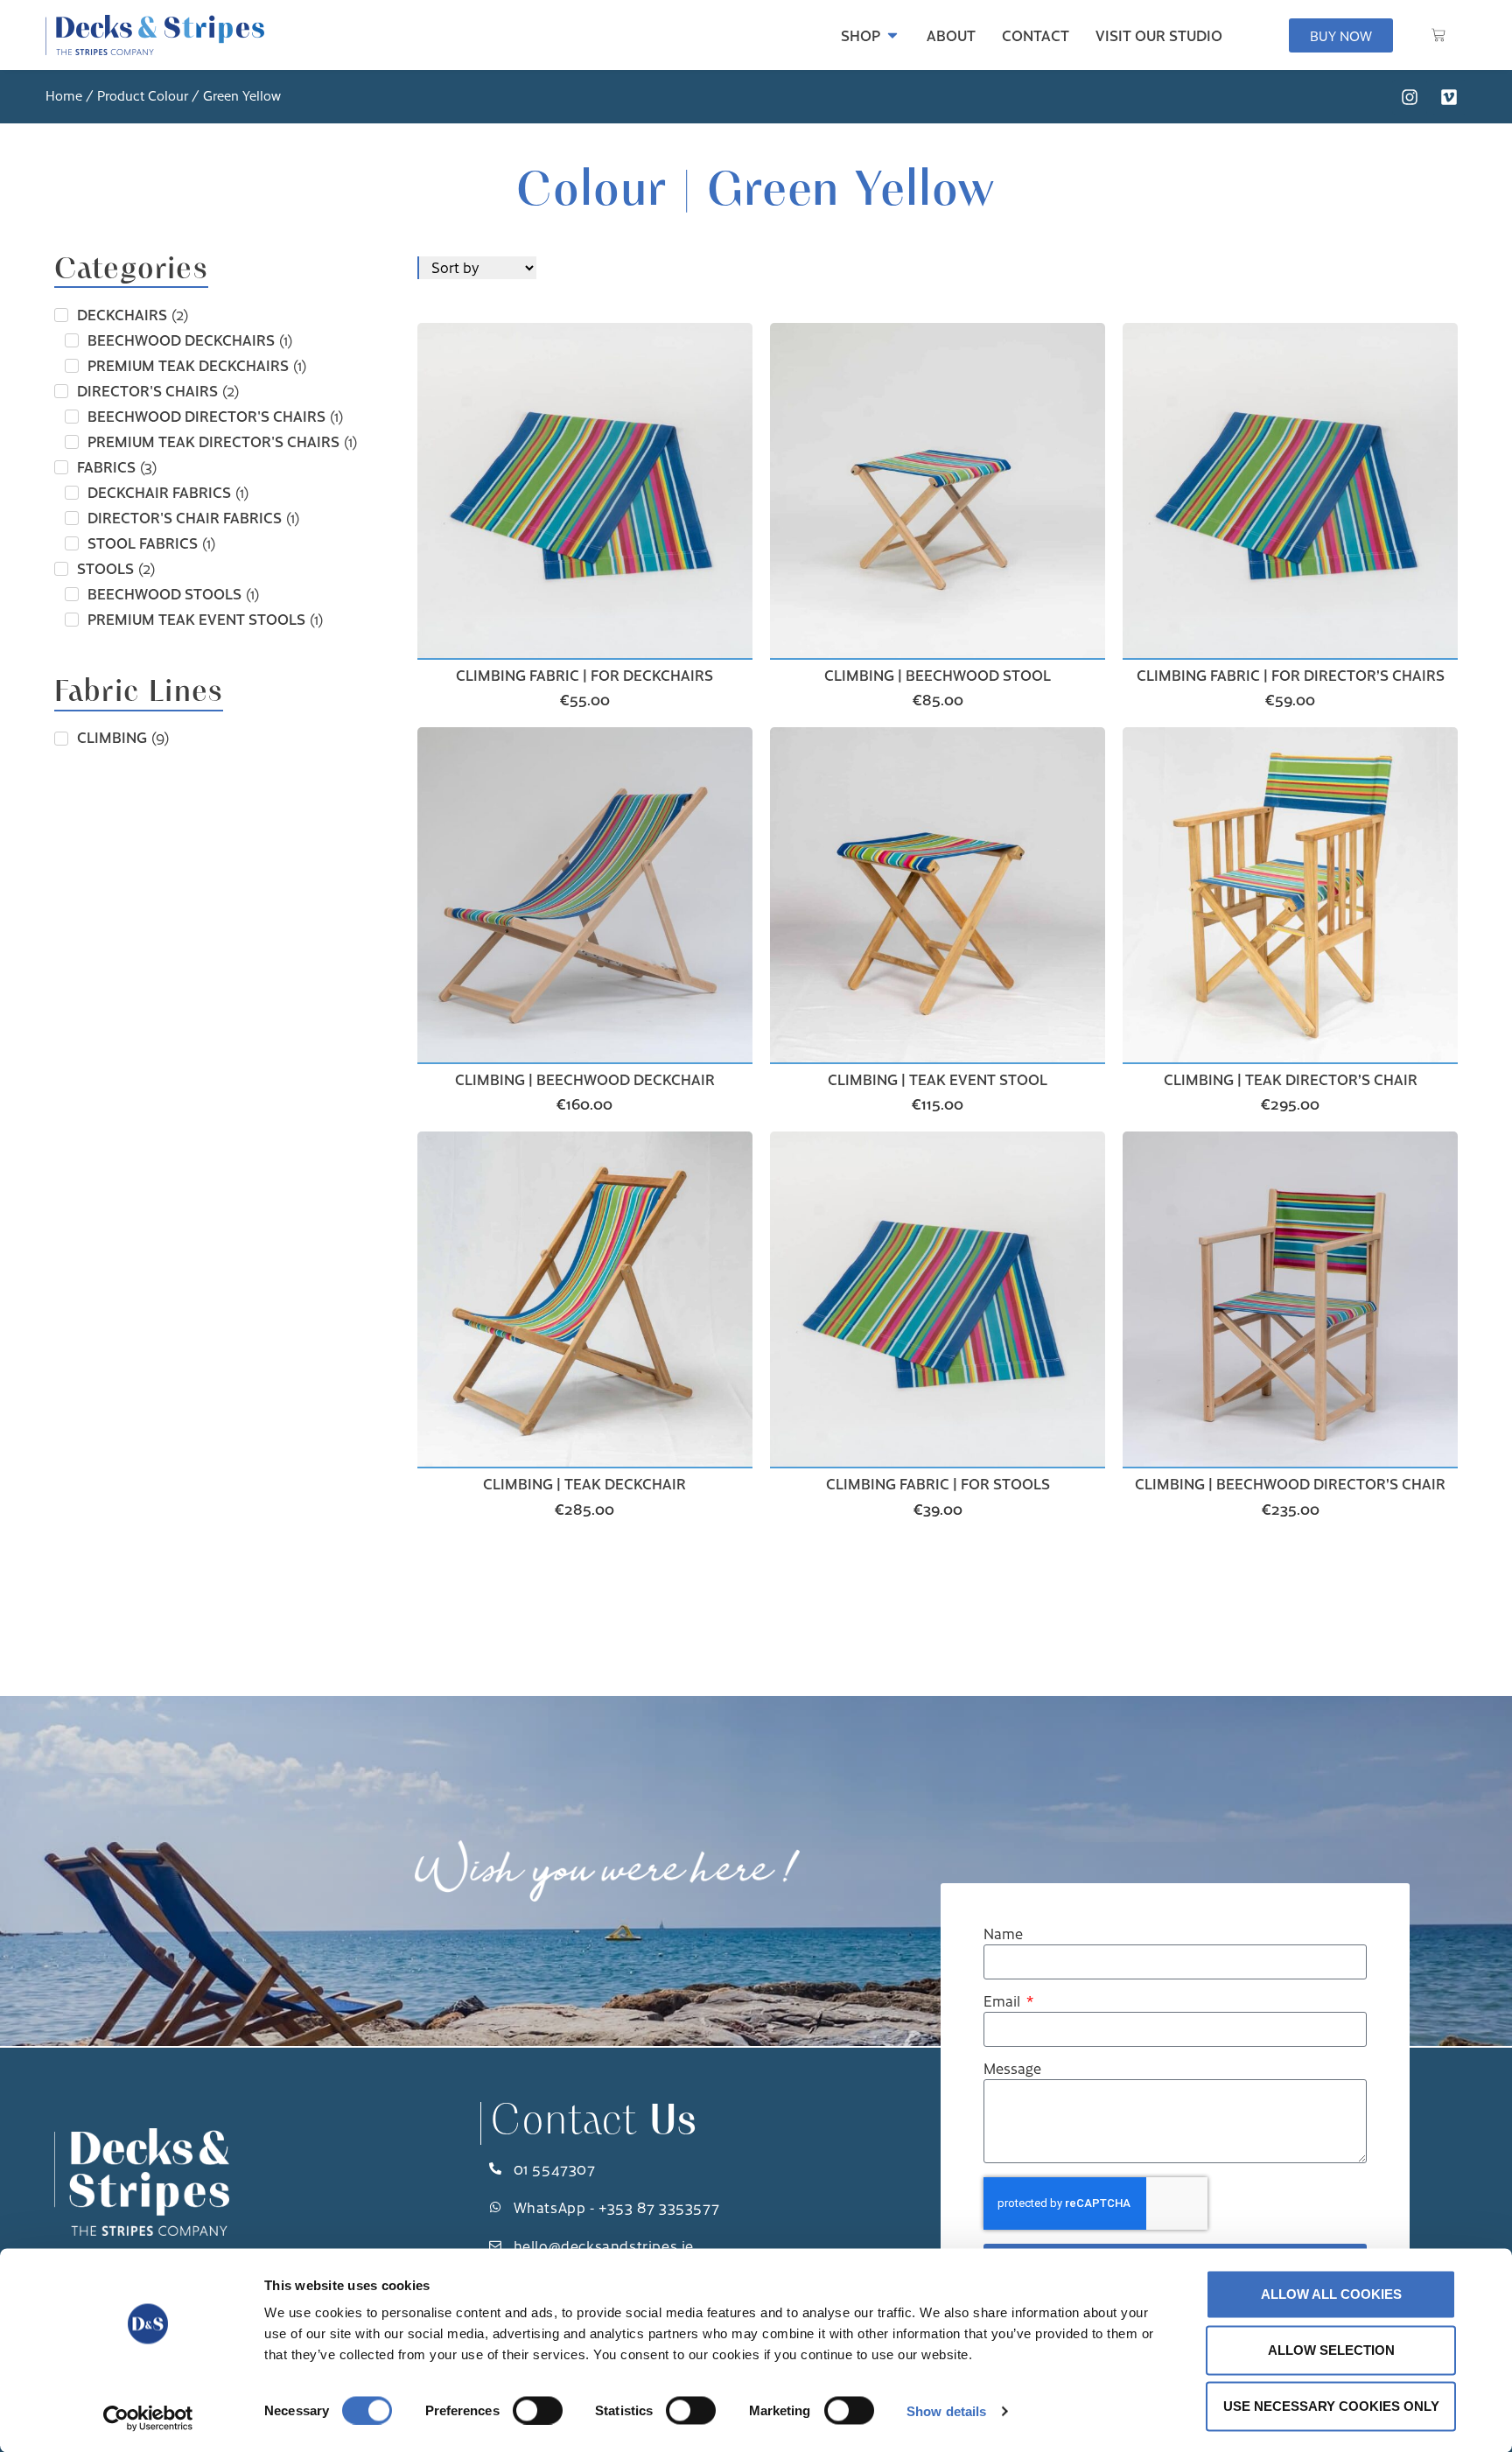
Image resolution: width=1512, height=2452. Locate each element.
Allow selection (1331, 2350)
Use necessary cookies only (1331, 2406)
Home (64, 95)
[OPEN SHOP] (892, 35)
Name (1003, 1934)
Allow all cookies (1331, 2294)
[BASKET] (1438, 35)
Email (1004, 2002)
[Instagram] (1410, 97)
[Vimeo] (1449, 97)
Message (1012, 2069)
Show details (946, 2410)
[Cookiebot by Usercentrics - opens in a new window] (148, 2418)
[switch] (538, 2410)
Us (593, 2123)
